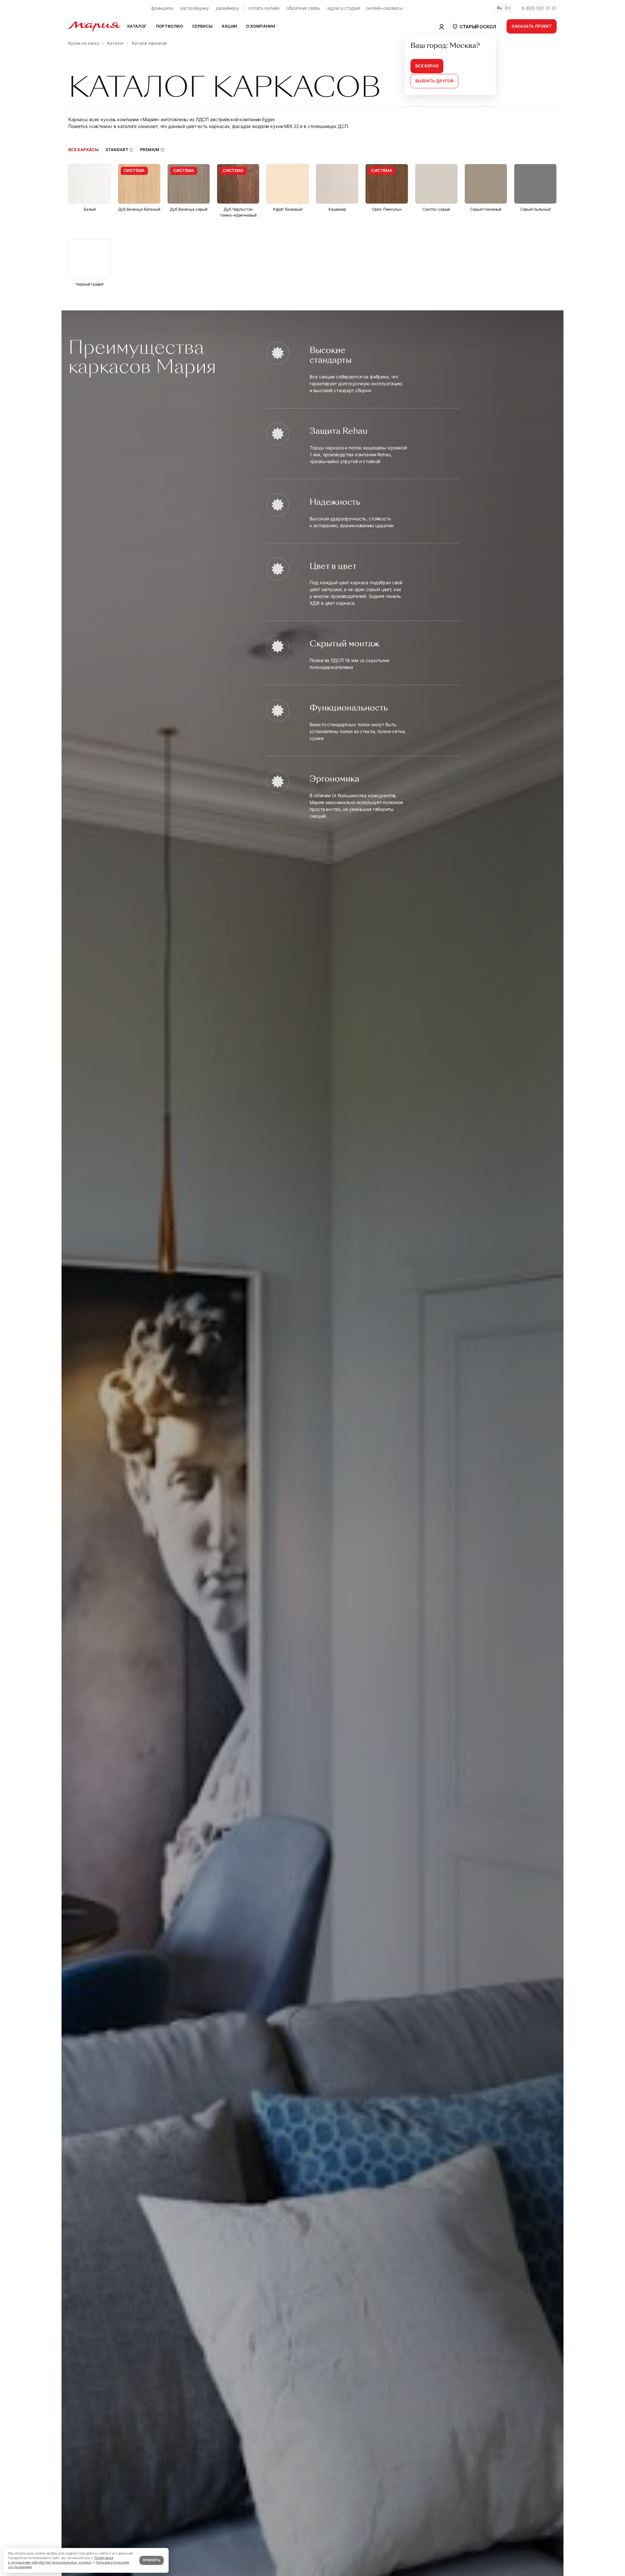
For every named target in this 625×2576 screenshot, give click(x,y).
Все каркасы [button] (83, 150)
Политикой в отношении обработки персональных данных (61, 2560)
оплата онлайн (264, 8)
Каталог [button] (137, 26)
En (508, 8)
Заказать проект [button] (532, 26)
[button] (474, 26)
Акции (229, 26)
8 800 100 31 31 (539, 8)
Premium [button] (150, 150)
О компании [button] (261, 26)
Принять (151, 2560)
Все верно (427, 66)
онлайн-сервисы (384, 8)
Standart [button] (117, 150)
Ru (500, 8)
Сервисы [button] (202, 26)
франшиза (162, 8)
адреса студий (343, 8)
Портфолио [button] (169, 26)
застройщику (194, 8)
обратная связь (303, 8)
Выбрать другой (434, 81)
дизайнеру (228, 8)
